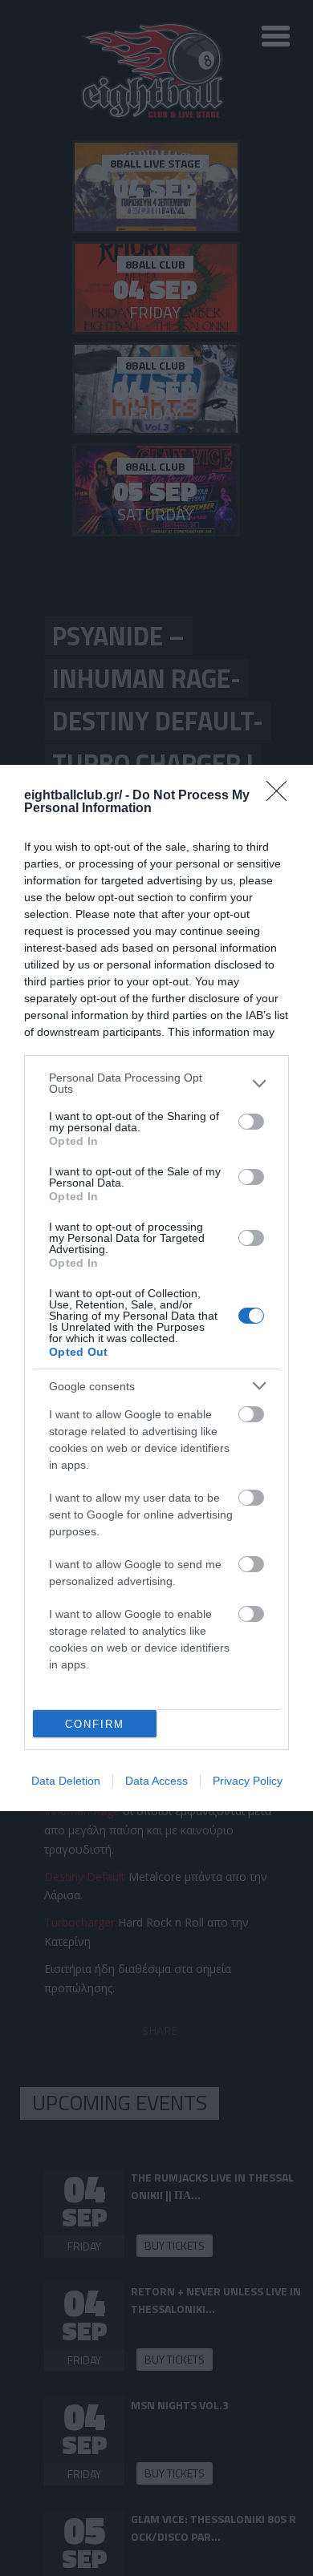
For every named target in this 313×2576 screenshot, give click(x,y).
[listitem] (156, 1083)
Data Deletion (66, 1781)
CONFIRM (95, 1724)
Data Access (156, 1781)
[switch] (251, 1122)
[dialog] (156, 1288)
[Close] (282, 796)
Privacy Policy (248, 1781)
